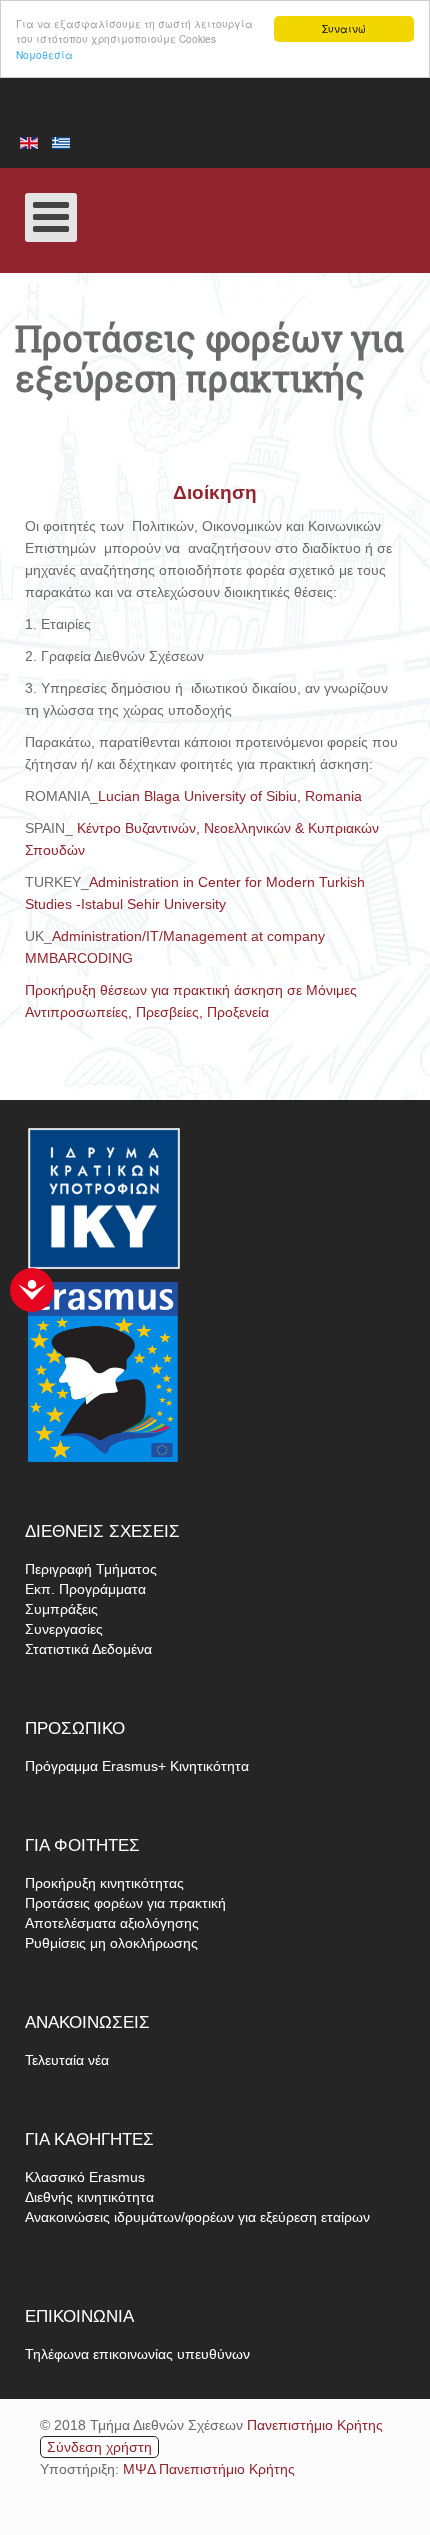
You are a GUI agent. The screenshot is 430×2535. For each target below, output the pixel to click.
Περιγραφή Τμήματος (91, 1569)
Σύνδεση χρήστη (99, 2447)
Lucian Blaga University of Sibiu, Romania (230, 796)
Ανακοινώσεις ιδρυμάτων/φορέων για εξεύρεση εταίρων (197, 2217)
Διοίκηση (215, 492)
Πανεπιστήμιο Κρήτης (315, 2425)
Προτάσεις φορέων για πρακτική (125, 1903)
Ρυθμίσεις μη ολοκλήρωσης (111, 1943)
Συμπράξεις (61, 1609)
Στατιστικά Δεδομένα (88, 1649)
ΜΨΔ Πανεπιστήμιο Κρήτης (209, 2469)
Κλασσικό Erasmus (85, 2177)
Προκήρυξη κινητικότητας (104, 1883)
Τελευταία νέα (67, 2060)
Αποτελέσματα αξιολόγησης (112, 1923)
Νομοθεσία (44, 54)
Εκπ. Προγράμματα (85, 1589)
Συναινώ (344, 28)
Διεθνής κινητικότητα (89, 2197)
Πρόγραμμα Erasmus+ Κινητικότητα (137, 1766)
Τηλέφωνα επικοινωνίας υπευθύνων (137, 2354)
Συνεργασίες (64, 1629)
